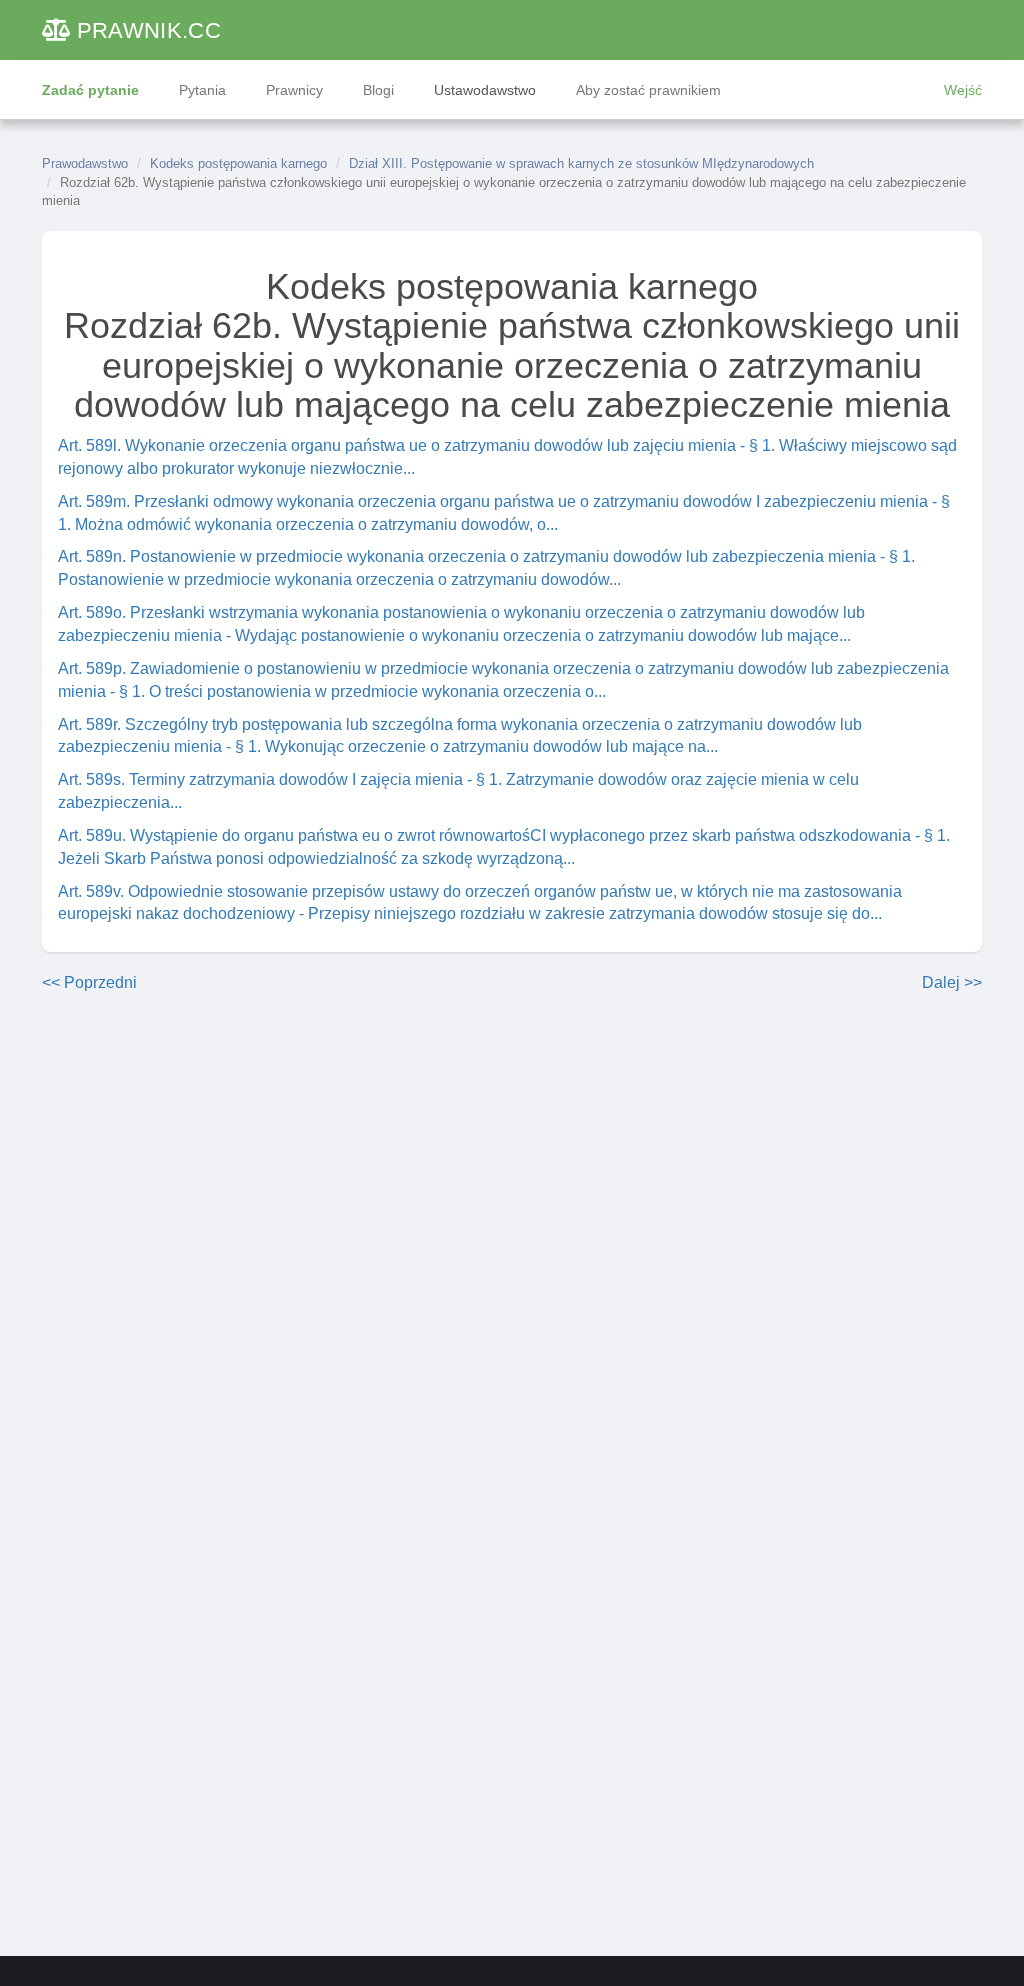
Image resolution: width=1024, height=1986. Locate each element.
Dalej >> (952, 982)
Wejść (963, 90)
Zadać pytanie (90, 90)
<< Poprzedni (89, 982)
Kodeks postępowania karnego (238, 163)
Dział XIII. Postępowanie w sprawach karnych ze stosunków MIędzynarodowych (581, 163)
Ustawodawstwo (485, 90)
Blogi (378, 90)
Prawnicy (294, 90)
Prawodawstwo (85, 163)
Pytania (202, 90)
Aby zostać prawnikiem (648, 90)
